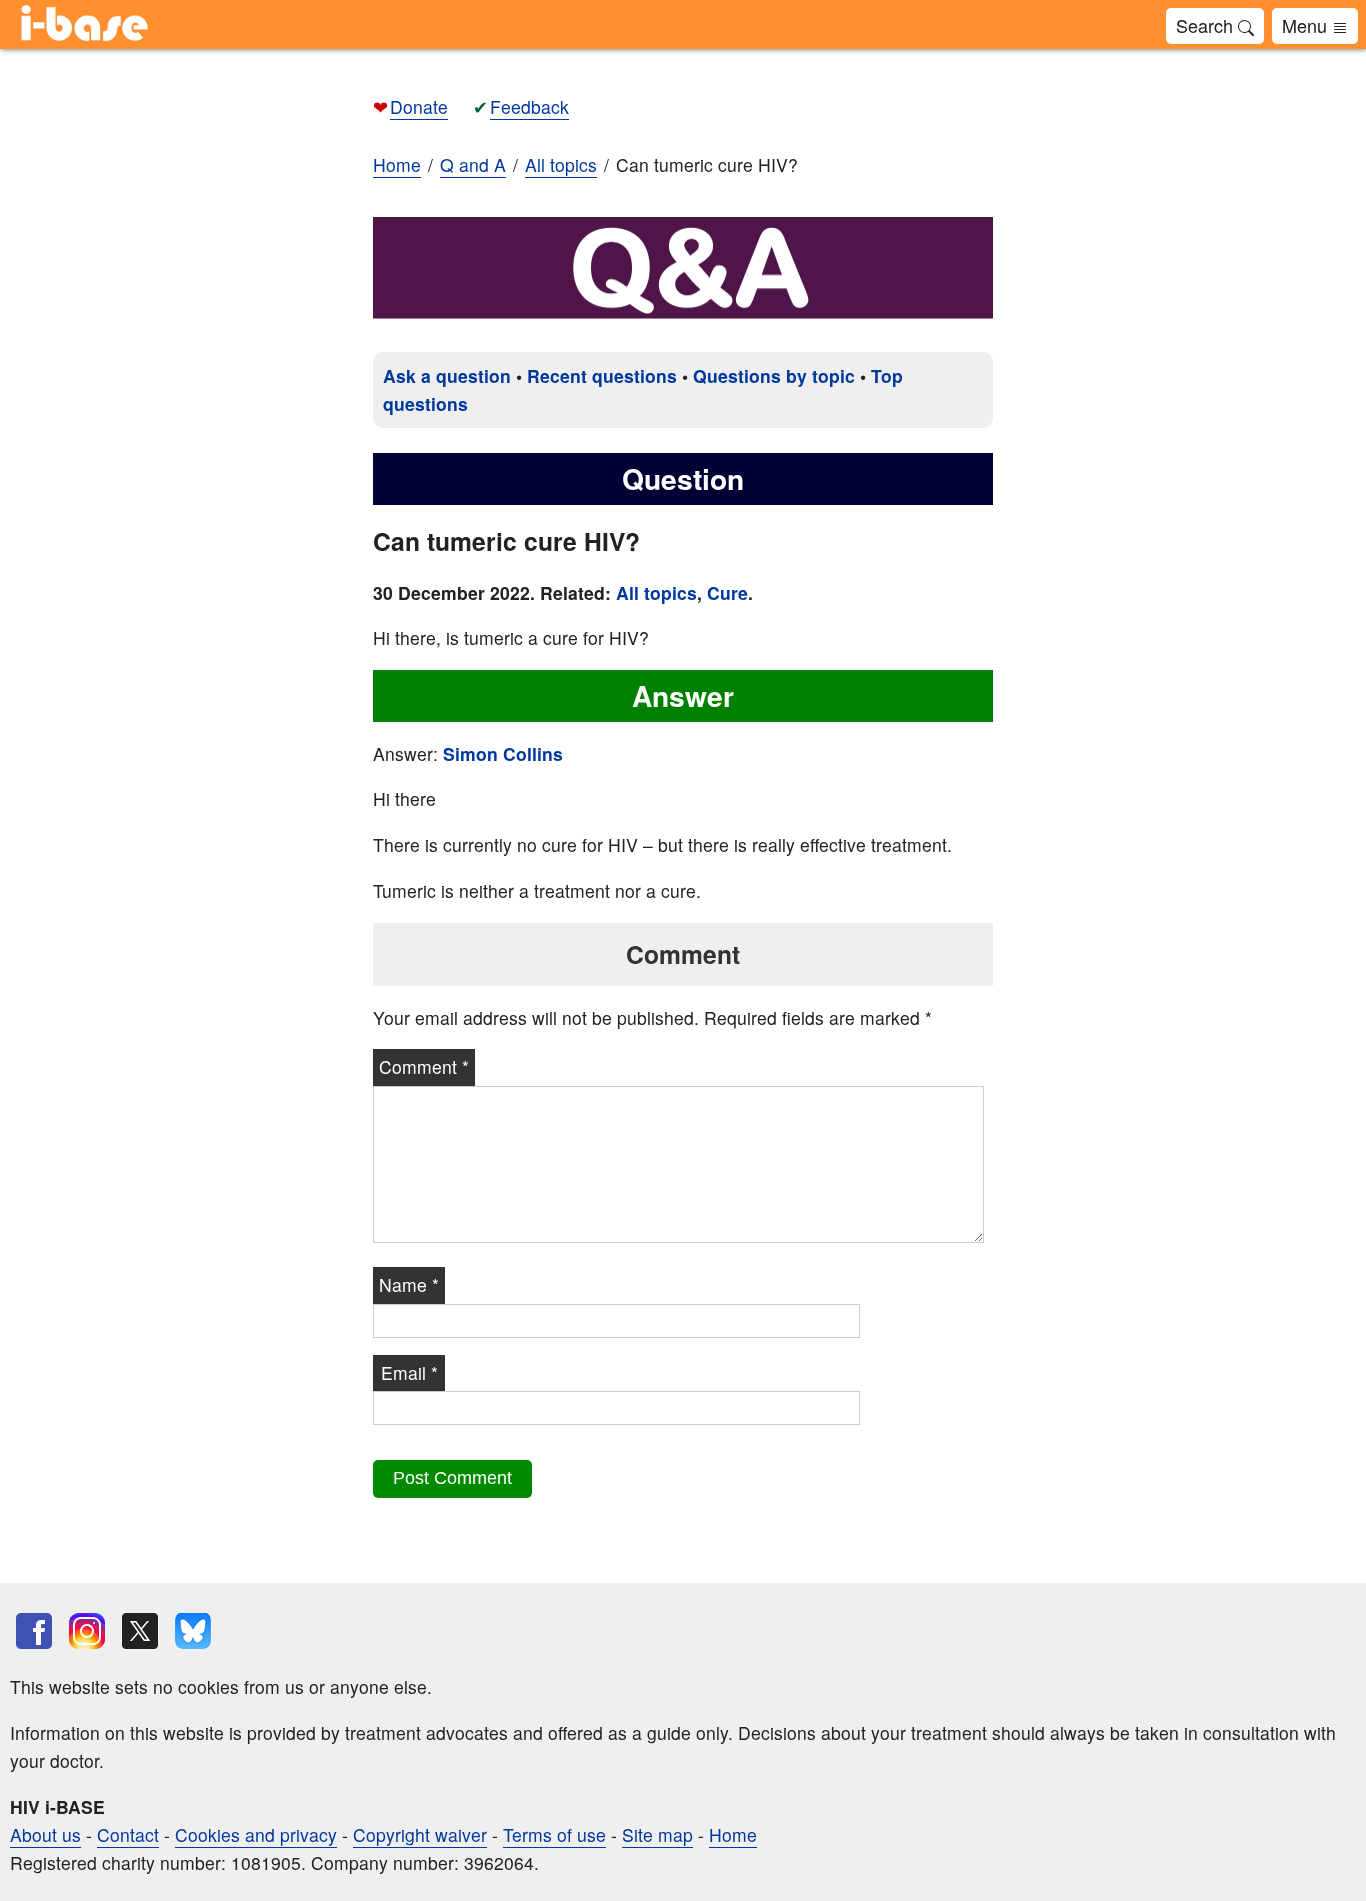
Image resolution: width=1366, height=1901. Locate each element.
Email (409, 1372)
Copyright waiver (420, 1834)
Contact (128, 1834)
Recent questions (602, 375)
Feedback (529, 106)
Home (397, 164)
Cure (727, 592)
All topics (656, 592)
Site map (657, 1834)
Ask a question (447, 375)
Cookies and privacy (256, 1834)
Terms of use (554, 1834)
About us (45, 1834)
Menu (1307, 25)
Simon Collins (503, 753)
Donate (419, 106)
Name (409, 1284)
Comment (424, 1066)
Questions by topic (774, 375)
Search (1207, 25)
